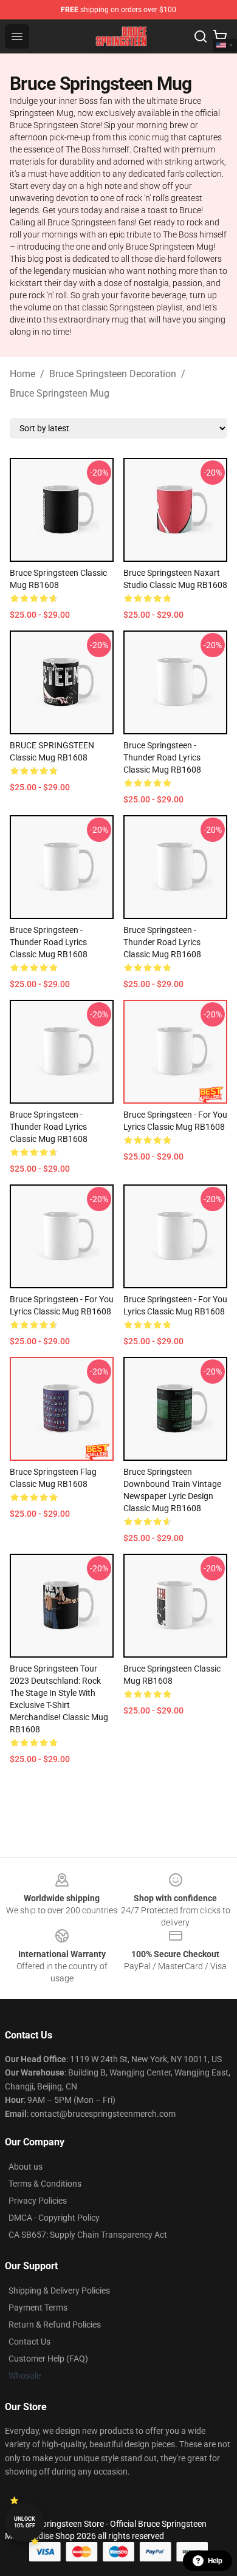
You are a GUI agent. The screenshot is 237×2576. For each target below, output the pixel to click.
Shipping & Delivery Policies (59, 2291)
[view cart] (220, 36)
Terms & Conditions (45, 2184)
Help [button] (215, 2561)
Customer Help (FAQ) (48, 2359)
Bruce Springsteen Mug (60, 393)
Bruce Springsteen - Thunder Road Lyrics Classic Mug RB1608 (162, 757)
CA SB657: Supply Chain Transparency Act (88, 2235)
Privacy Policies (38, 2201)
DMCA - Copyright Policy (54, 2218)
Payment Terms (38, 2308)
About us (26, 2167)
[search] (201, 36)
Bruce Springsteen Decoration (113, 374)
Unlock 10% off (25, 2522)
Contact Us (29, 2342)
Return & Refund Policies (55, 2325)
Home (22, 374)
